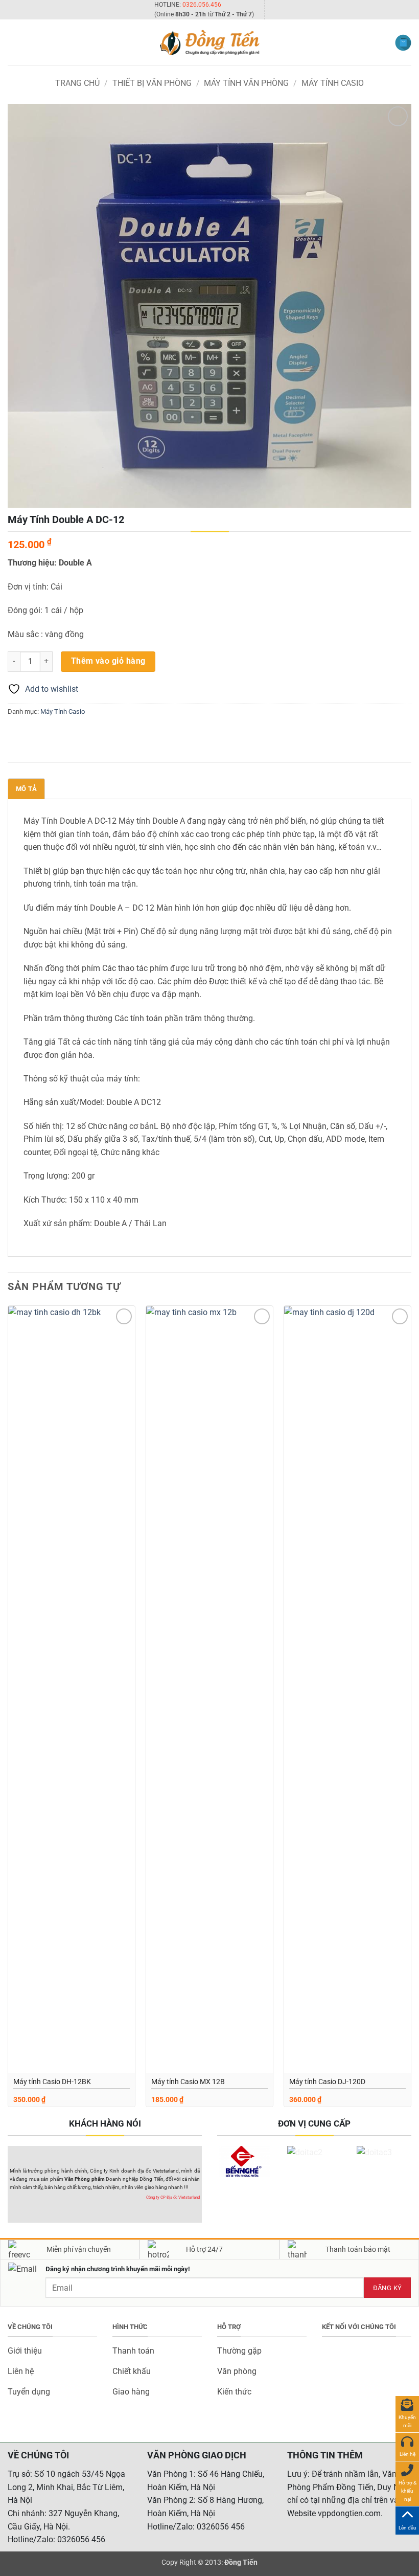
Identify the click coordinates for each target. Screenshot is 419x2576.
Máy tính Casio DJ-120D (327, 2082)
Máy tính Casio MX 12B (188, 2082)
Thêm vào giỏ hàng (108, 661)
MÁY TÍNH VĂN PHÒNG (246, 83)
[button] (14, 43)
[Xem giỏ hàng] (403, 43)
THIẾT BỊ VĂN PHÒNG (152, 83)
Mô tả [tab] (26, 789)
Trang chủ (77, 83)
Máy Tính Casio (333, 83)
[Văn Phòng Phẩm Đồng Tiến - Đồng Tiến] (209, 42)
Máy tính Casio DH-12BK (52, 2082)
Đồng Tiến (241, 2562)
